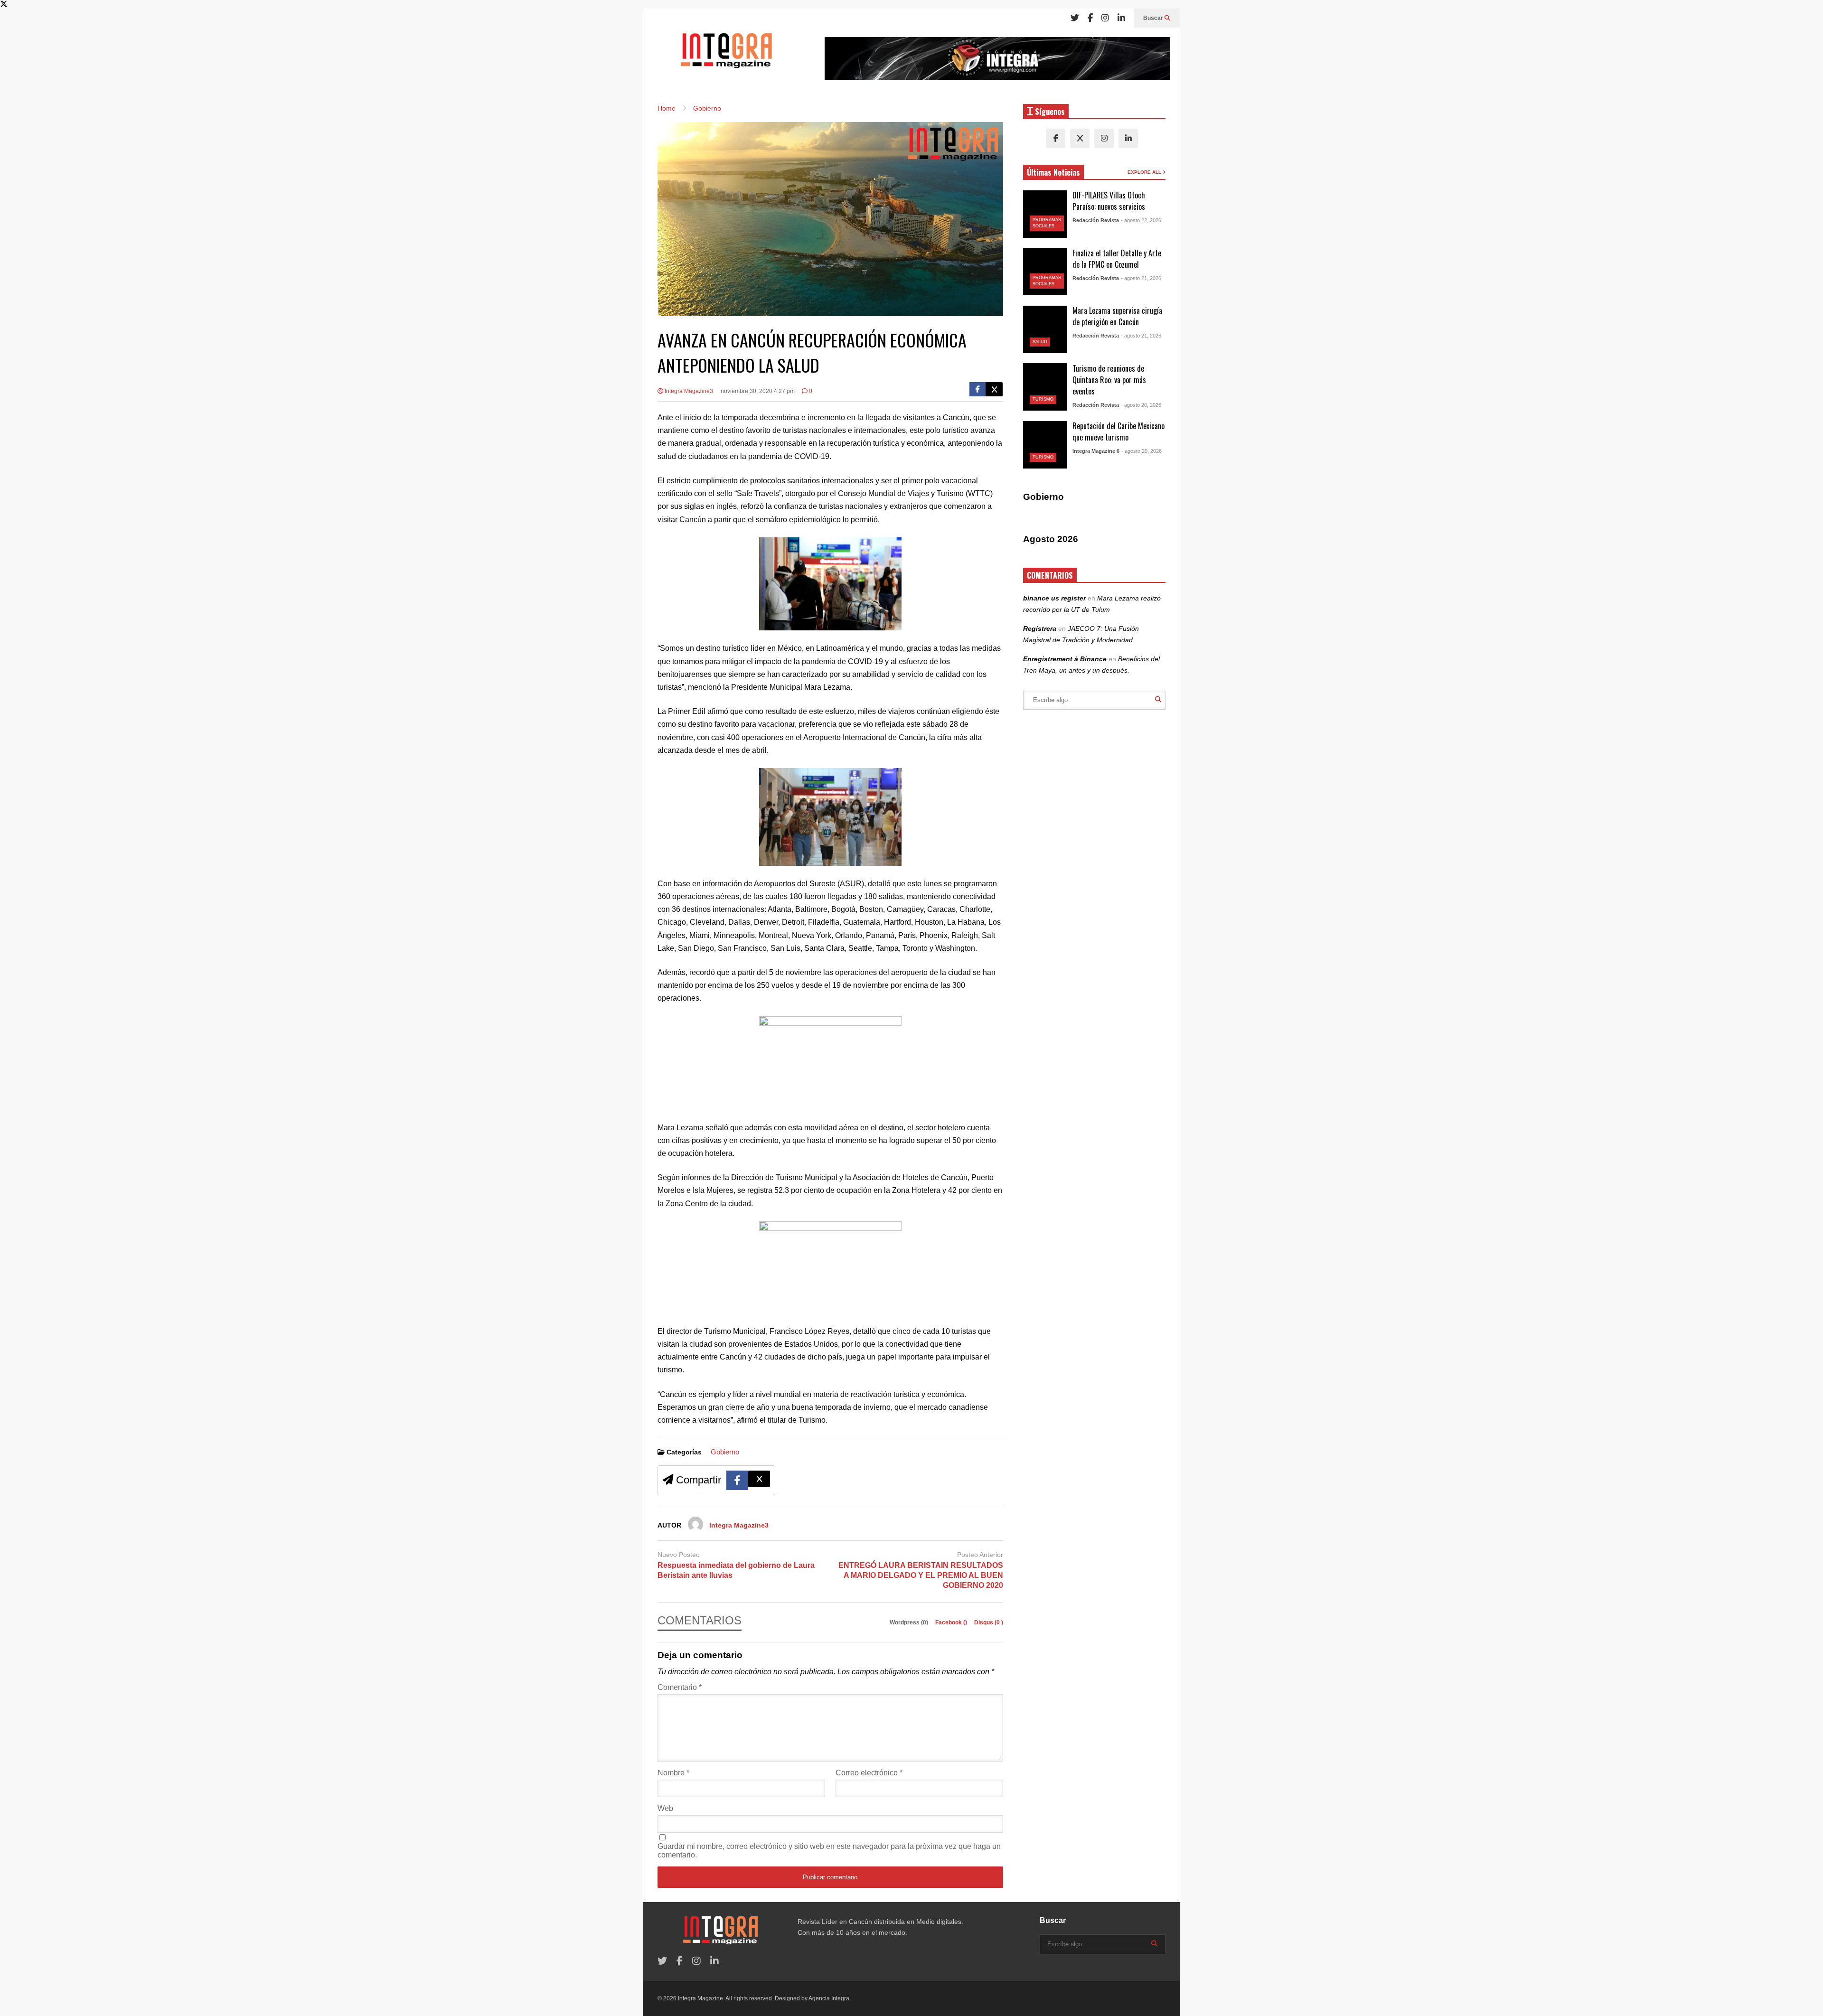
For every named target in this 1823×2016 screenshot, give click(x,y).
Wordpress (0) (910, 1622)
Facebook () (952, 1622)
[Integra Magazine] (726, 55)
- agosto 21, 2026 (1141, 278)
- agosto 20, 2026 (1141, 405)
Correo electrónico (869, 1773)
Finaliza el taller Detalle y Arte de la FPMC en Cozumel (1117, 259)
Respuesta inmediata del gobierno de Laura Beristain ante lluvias (736, 1570)
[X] (1080, 138)
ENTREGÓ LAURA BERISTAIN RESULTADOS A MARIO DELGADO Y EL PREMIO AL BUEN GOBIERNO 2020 (921, 1575)
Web (665, 1808)
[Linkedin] (1121, 18)
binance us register (1054, 598)
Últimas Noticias (1053, 172)
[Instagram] (1105, 18)
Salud (1040, 342)
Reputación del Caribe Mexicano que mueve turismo (1118, 431)
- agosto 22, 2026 (1141, 220)
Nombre (673, 1773)
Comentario (680, 1687)
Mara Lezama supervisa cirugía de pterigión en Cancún (1117, 316)
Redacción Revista (1096, 220)
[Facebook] (1090, 18)
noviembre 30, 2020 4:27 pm (758, 391)
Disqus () (989, 1622)
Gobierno (725, 1452)
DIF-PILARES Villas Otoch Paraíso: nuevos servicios (1109, 201)
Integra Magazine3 (688, 391)
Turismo (1043, 399)
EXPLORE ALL (1145, 172)
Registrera (1040, 628)
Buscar (1154, 18)
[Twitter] (1075, 18)
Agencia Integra (829, 1998)
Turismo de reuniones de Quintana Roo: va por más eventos (1109, 380)
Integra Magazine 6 (1096, 451)
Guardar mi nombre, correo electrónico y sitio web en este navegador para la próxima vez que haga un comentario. (829, 1851)
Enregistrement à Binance (1065, 659)
